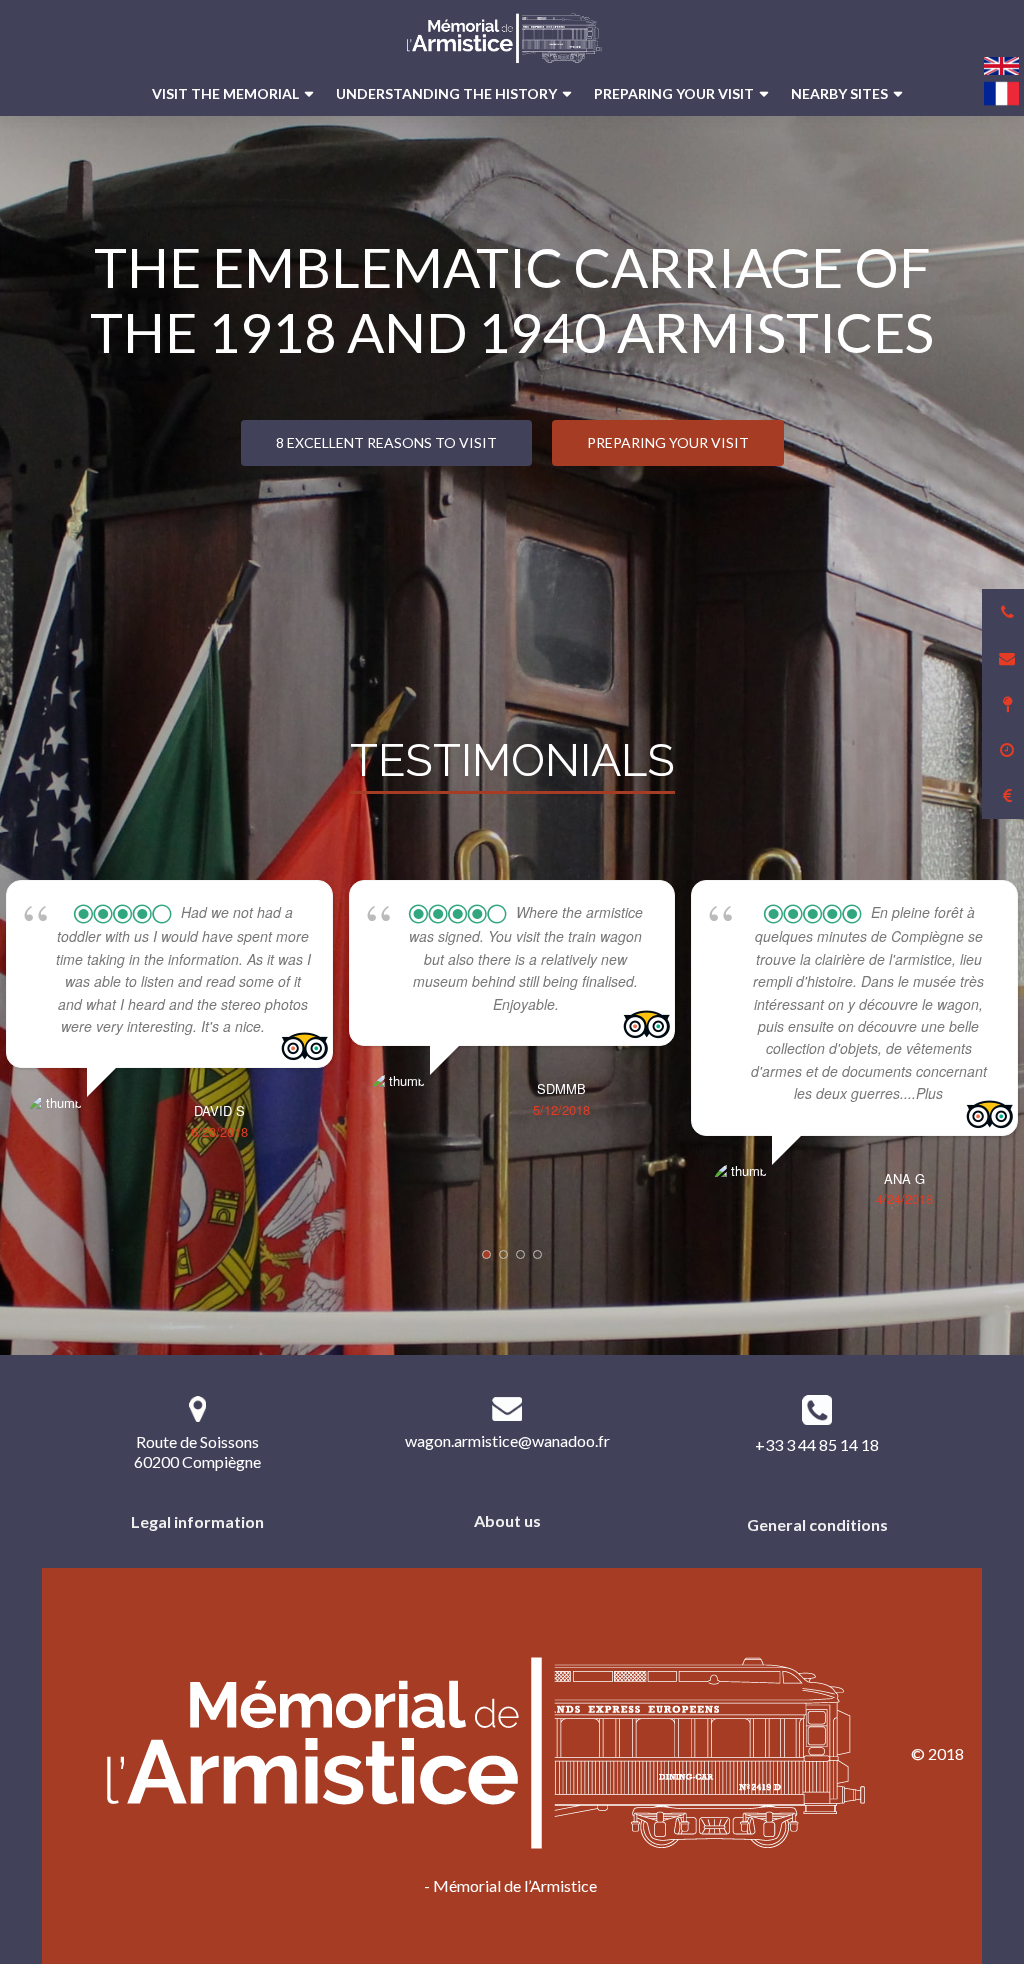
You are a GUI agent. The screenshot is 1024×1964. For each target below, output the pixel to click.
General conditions (817, 1524)
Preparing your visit (674, 93)
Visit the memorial (225, 93)
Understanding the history (446, 93)
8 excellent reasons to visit (386, 442)
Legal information (197, 1521)
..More (285, 1026)
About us (507, 1520)
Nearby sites (839, 93)
